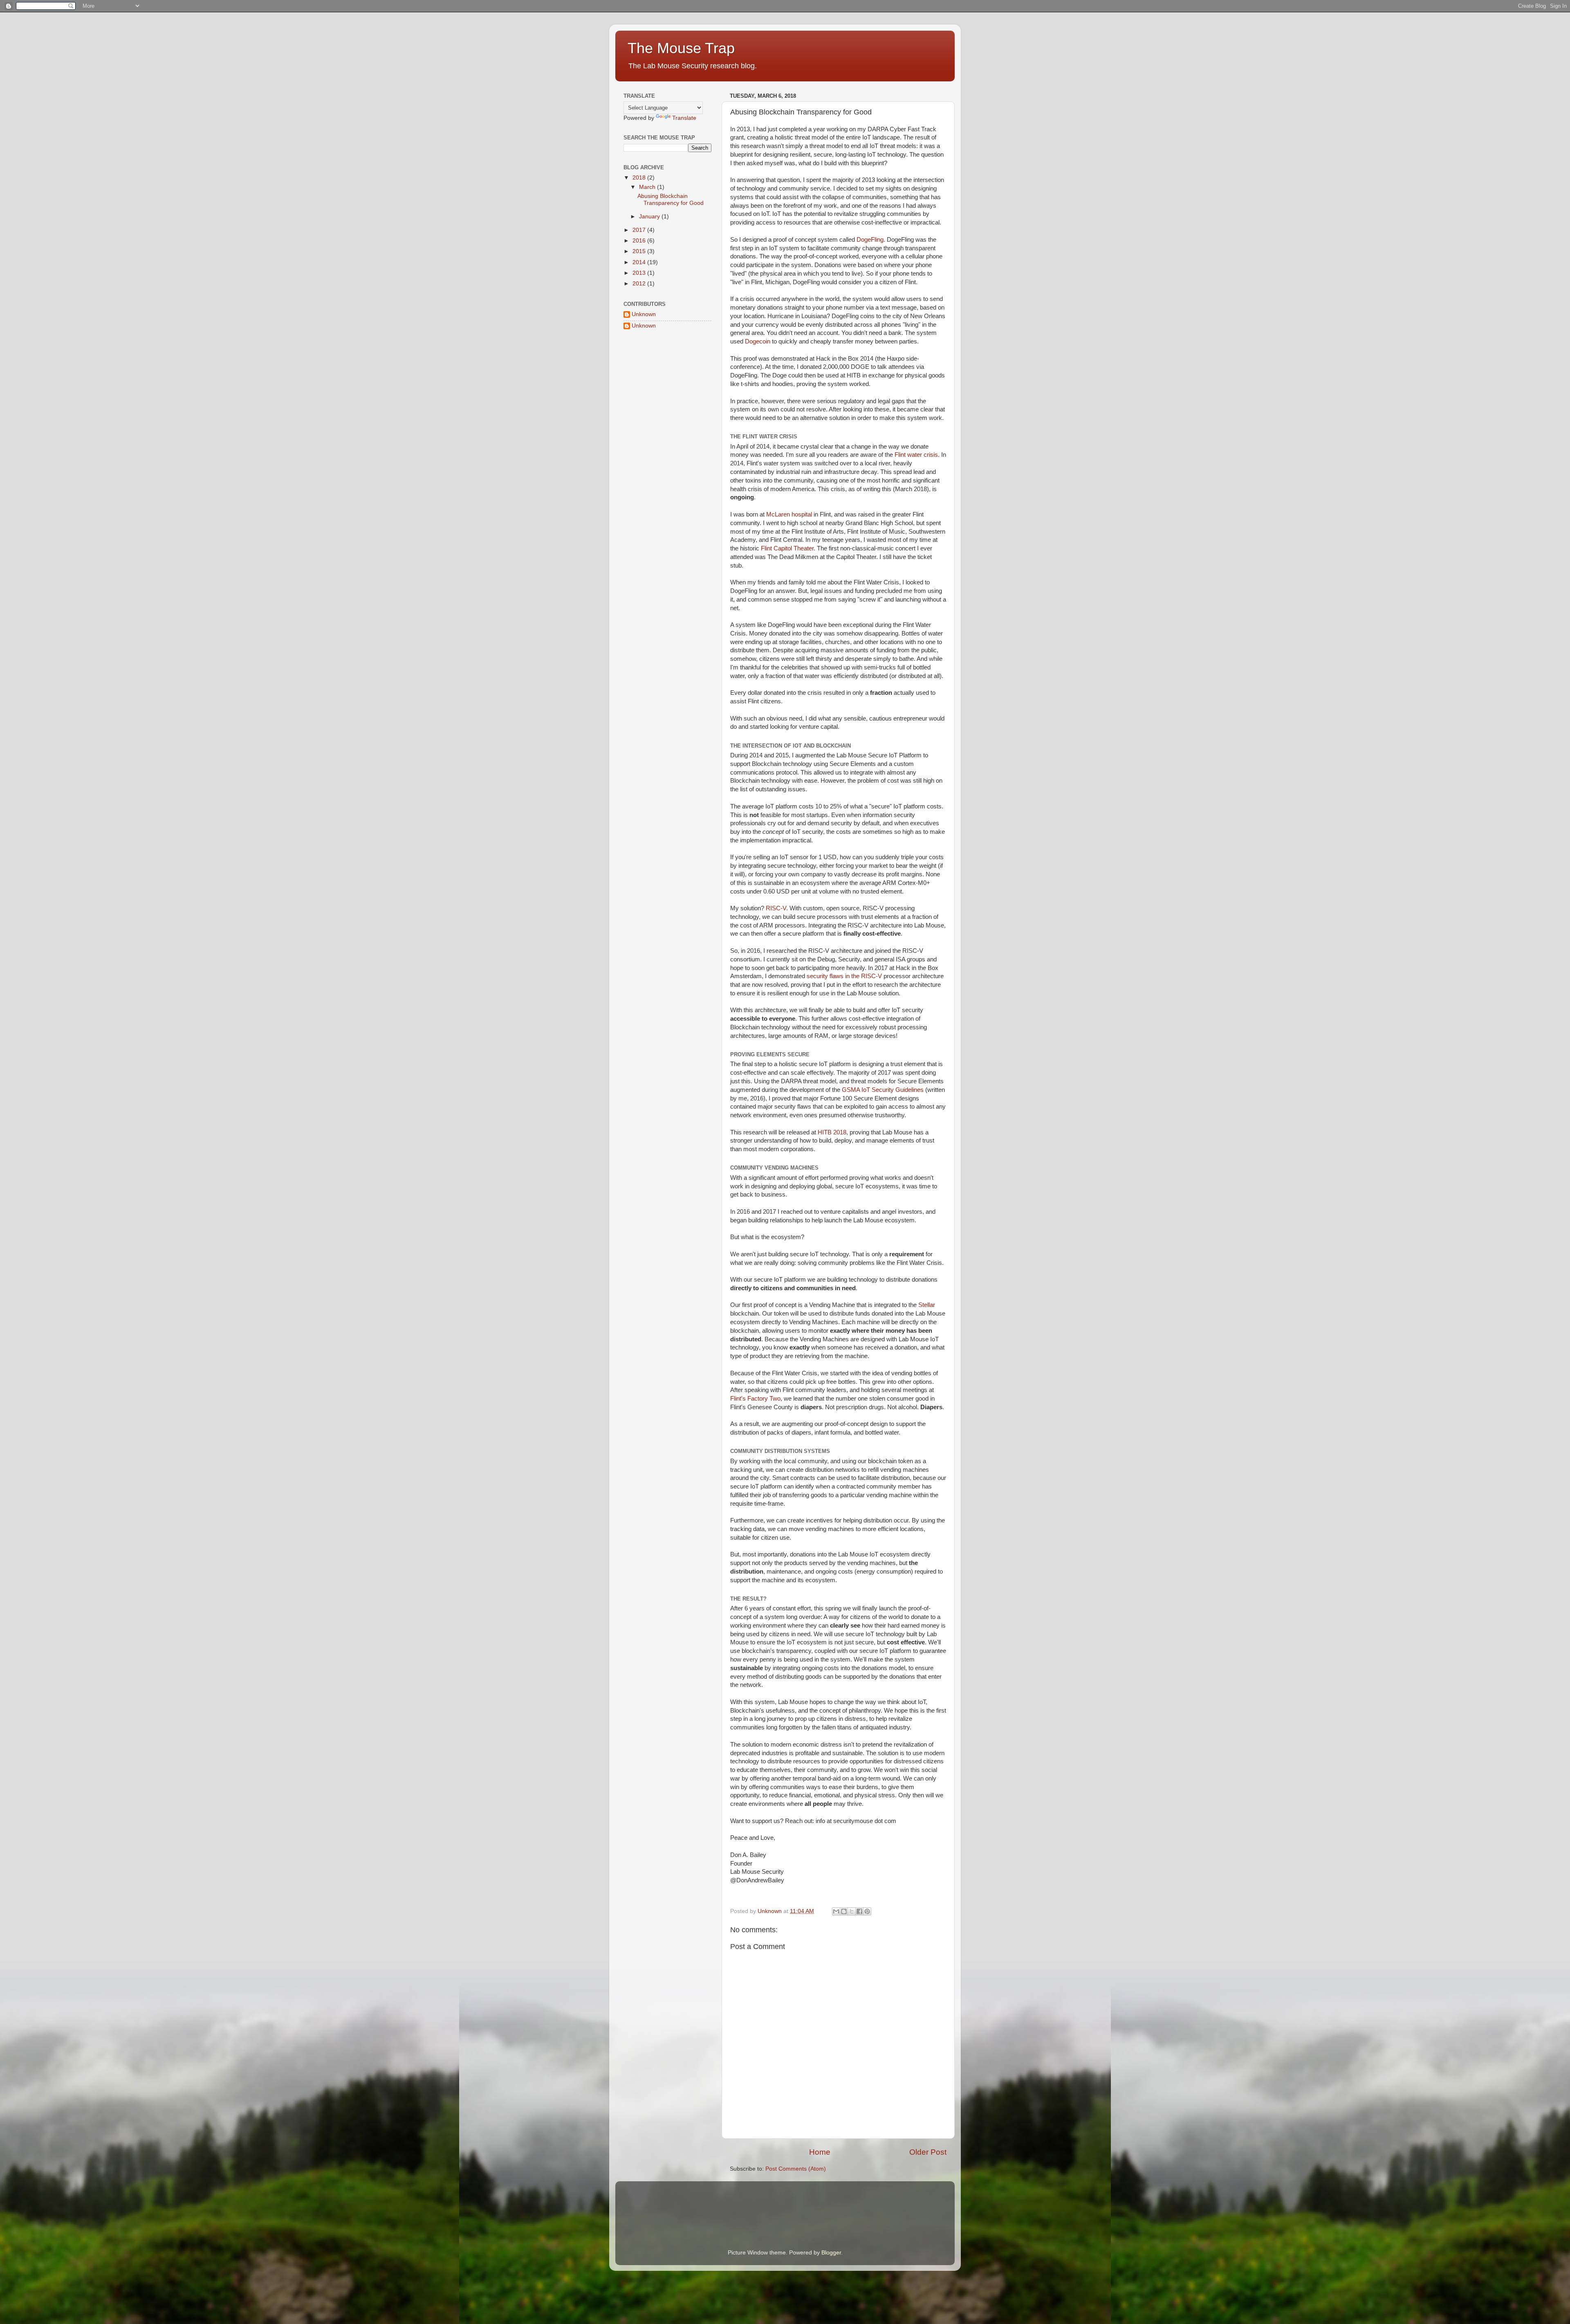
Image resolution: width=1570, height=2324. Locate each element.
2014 (640, 262)
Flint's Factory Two (755, 1399)
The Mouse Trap (681, 48)
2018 (640, 178)
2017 (640, 230)
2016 (640, 241)
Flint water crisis (916, 455)
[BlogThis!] (844, 1911)
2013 (640, 273)
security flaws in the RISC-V (844, 976)
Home (820, 2152)
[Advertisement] (664, 385)
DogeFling (870, 240)
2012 (640, 284)
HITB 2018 (832, 1132)
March (648, 187)
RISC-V (776, 908)
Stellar (927, 1305)
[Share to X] (852, 1911)
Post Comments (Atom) (796, 2169)
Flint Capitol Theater (787, 548)
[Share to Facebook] (859, 1911)
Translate (684, 118)
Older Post (928, 2152)
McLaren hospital (789, 514)
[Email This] (836, 1911)
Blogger (831, 2253)
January (650, 217)
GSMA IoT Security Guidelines (883, 1090)
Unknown (644, 314)
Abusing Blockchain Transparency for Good (671, 199)
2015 (640, 251)
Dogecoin (758, 341)
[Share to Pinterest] (867, 1911)
